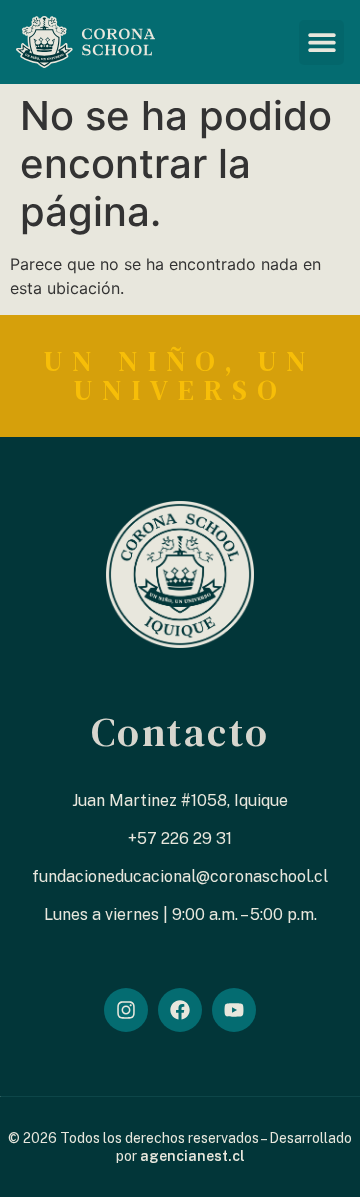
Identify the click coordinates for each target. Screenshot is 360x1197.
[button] (321, 42)
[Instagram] (126, 1010)
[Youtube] (234, 1010)
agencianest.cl (192, 1156)
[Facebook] (180, 1010)
